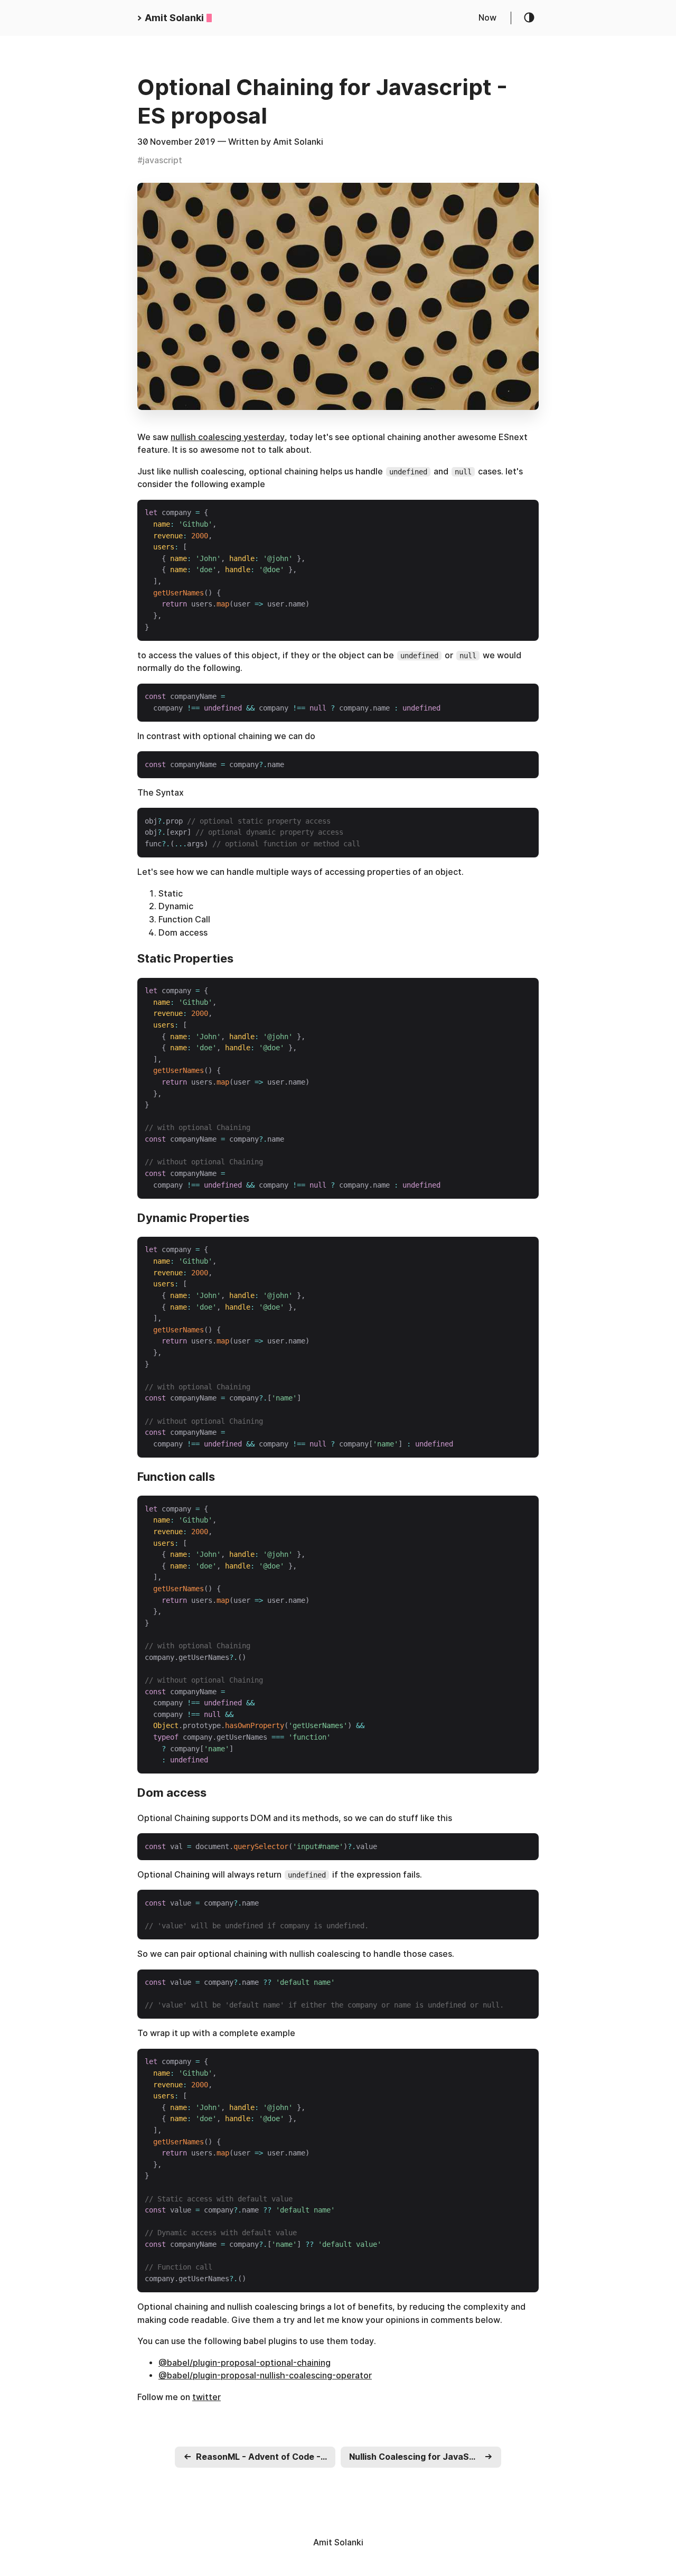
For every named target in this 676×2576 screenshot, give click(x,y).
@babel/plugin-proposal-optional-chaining (245, 2363)
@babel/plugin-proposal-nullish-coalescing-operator (265, 2376)
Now (487, 18)
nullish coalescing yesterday (228, 437)
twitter (206, 2397)
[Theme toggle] (530, 18)
